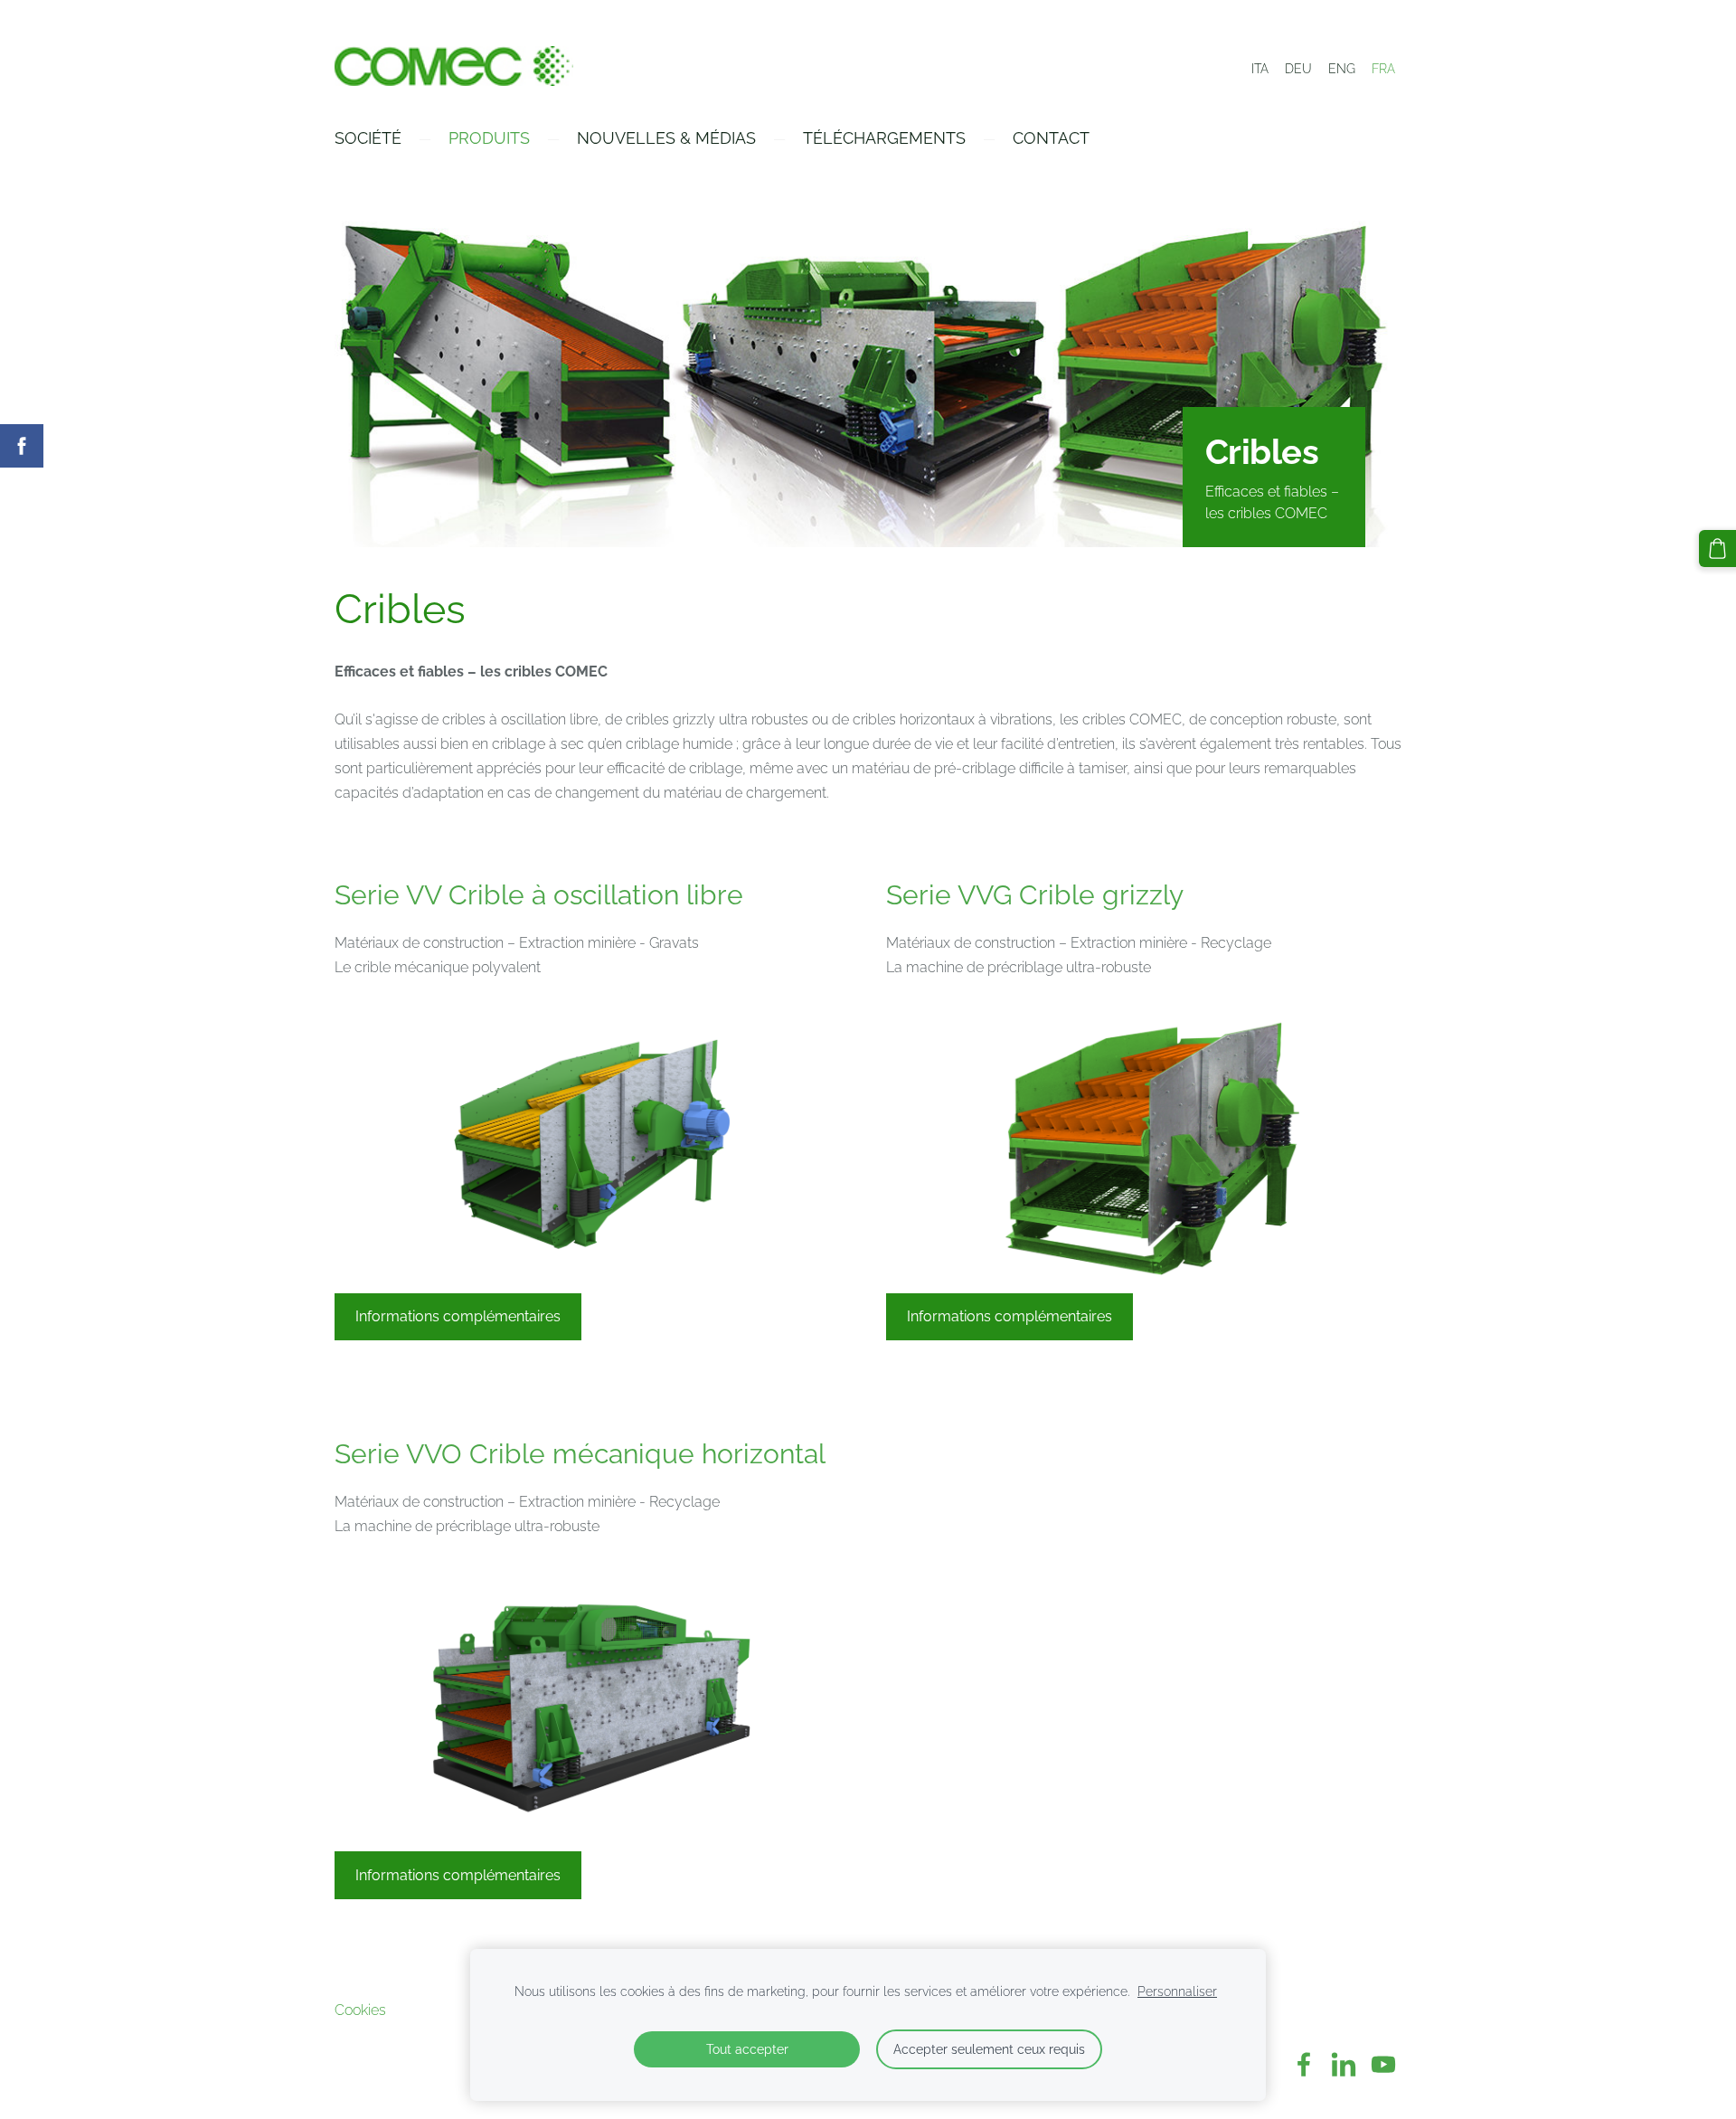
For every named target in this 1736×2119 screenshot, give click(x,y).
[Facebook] (1304, 2064)
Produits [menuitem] (489, 138)
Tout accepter (747, 2049)
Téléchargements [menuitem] (884, 138)
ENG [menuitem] (1342, 69)
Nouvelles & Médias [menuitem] (666, 138)
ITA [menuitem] (1260, 69)
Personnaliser (1177, 1991)
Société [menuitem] (368, 138)
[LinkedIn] (1344, 2064)
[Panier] (1717, 549)
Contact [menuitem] (1051, 138)
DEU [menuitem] (1298, 69)
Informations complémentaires (458, 1316)
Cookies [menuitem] (360, 2010)
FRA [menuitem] (1383, 69)
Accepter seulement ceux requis (989, 2049)
